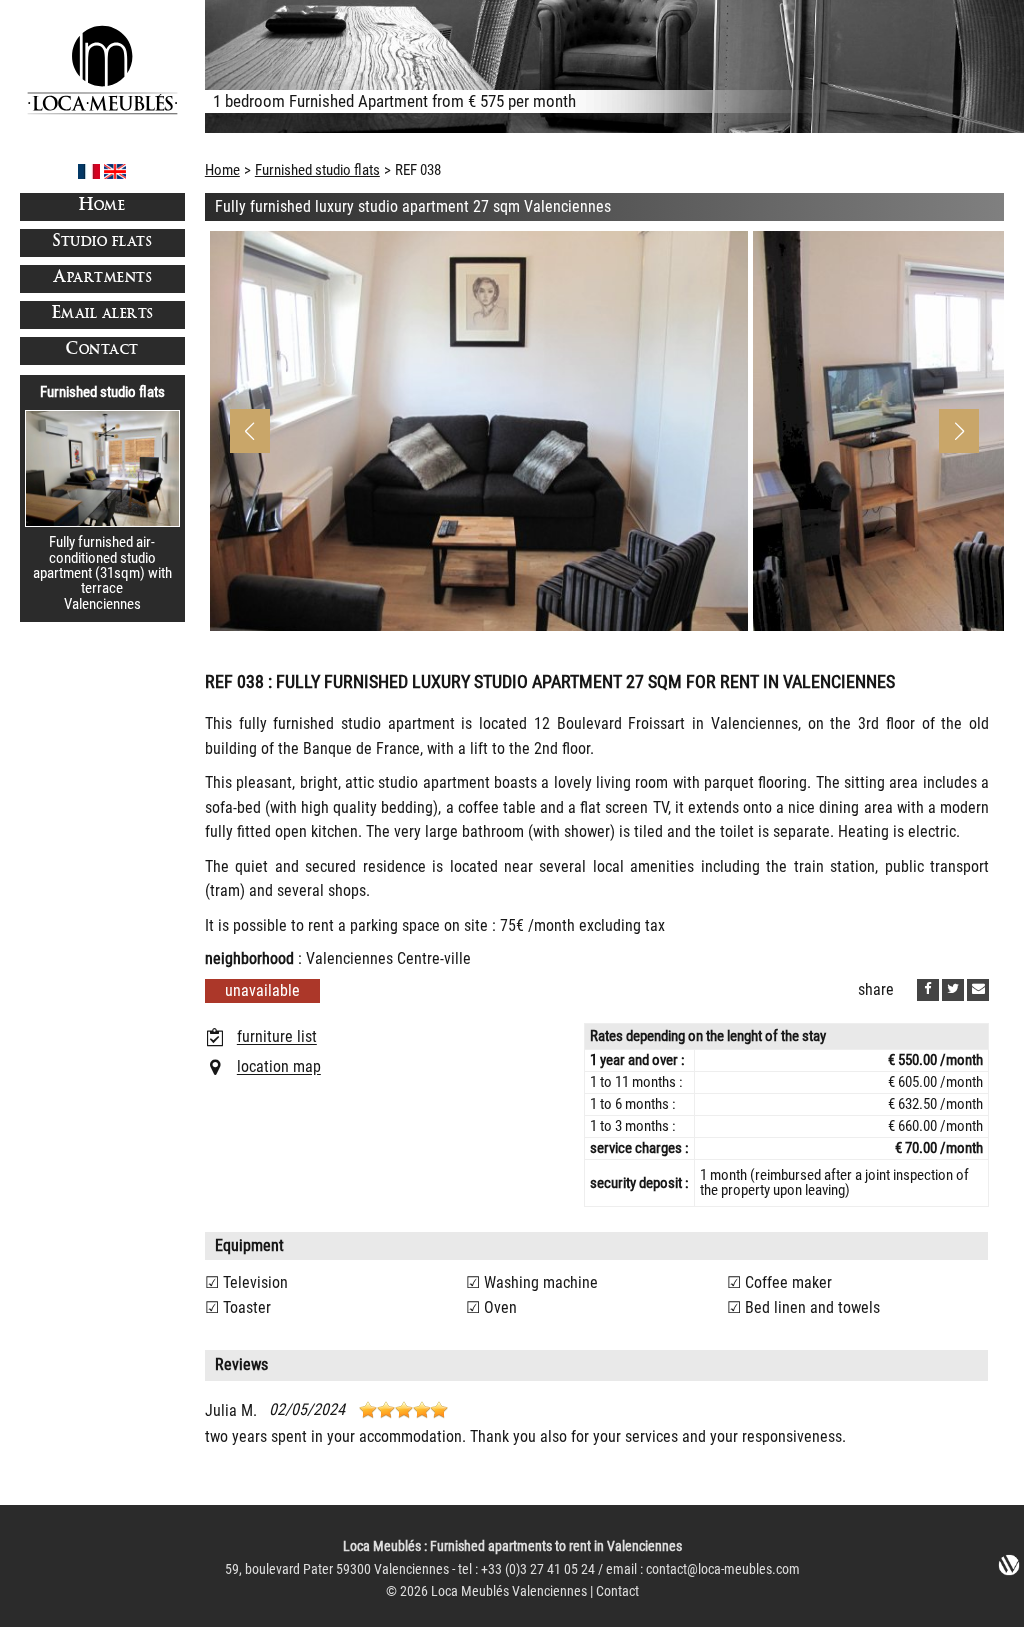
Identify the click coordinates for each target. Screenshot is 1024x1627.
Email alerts (102, 314)
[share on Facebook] (928, 990)
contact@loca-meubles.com (723, 1569)
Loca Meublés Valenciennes (509, 1591)
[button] (959, 431)
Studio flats (102, 242)
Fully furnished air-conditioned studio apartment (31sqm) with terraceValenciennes (102, 572)
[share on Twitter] (953, 990)
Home (102, 206)
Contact (102, 350)
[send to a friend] (978, 990)
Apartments (102, 278)
